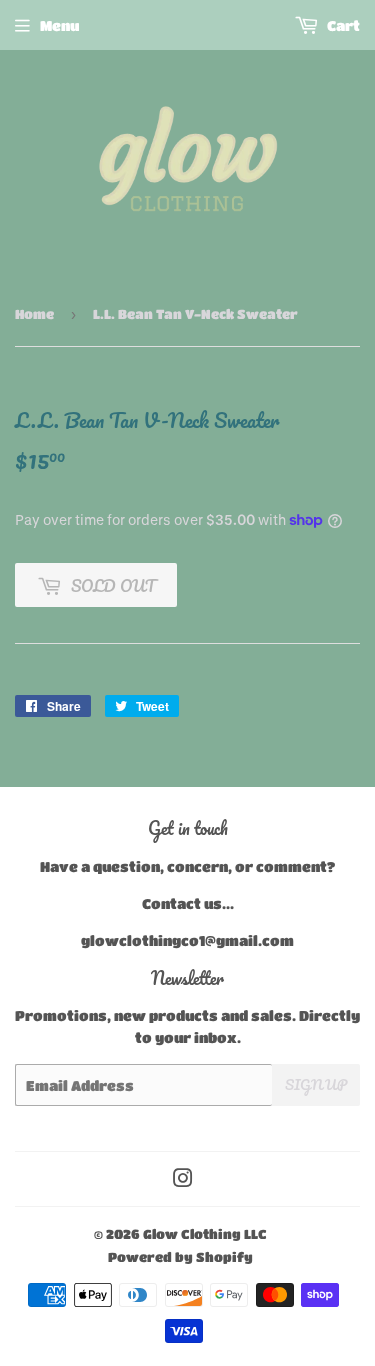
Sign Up (316, 1084)
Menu (59, 25)
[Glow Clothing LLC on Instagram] (183, 1180)
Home (34, 313)
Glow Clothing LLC (205, 1233)
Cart (342, 25)
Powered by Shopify (180, 1256)
